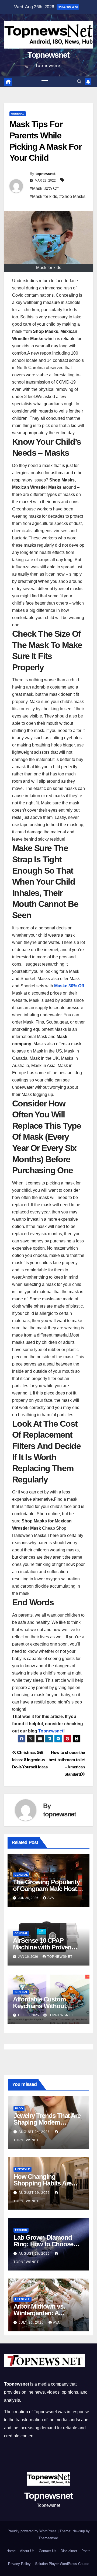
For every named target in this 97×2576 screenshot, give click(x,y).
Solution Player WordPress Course (62, 2564)
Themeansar (48, 2538)
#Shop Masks (72, 196)
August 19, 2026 (35, 2193)
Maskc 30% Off (69, 986)
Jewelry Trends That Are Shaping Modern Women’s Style (47, 2122)
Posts (86, 2551)
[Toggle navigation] (45, 82)
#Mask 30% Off (44, 188)
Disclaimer (69, 2551)
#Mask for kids (43, 196)
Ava (51, 1898)
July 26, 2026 (32, 2323)
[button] (79, 82)
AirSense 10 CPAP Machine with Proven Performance (42, 1947)
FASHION (21, 2230)
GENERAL (18, 114)
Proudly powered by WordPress (33, 2531)
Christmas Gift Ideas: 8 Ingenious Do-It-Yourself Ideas (30, 1760)
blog (19, 2108)
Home (11, 2551)
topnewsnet (46, 174)
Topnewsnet (48, 55)
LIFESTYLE (22, 2169)
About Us (27, 2551)
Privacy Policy (19, 2564)
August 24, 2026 (35, 2132)
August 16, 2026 (35, 2254)
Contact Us (48, 2551)
